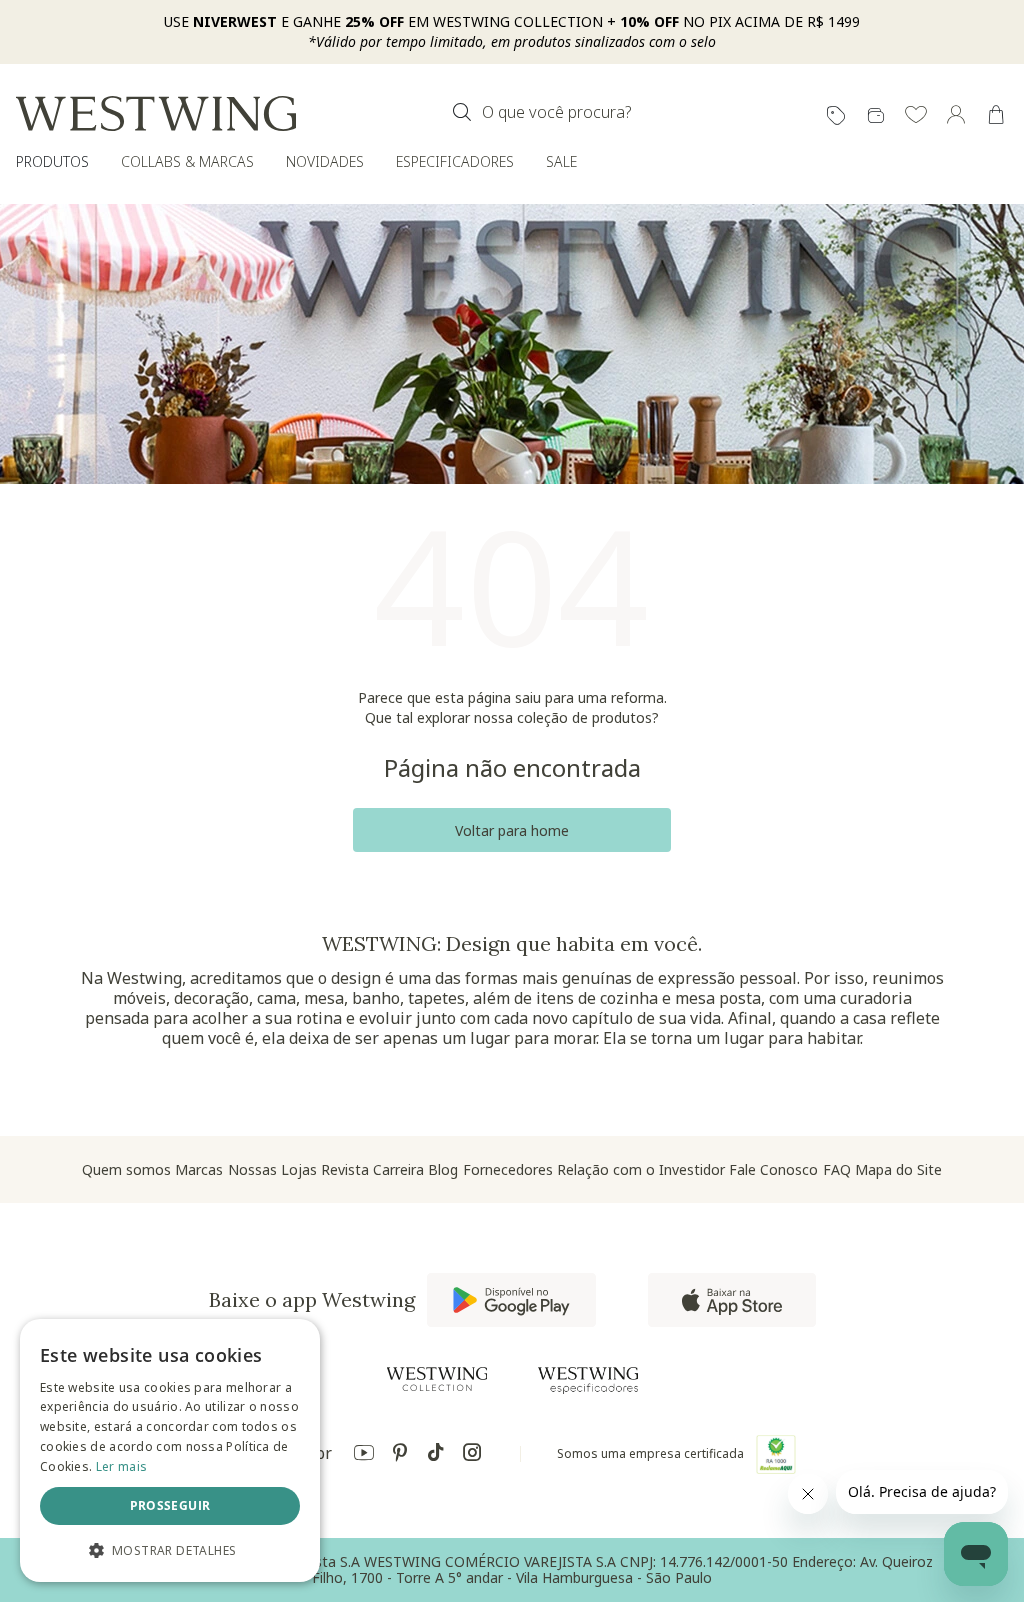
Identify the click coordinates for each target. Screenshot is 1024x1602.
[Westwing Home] (156, 113)
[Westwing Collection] (437, 1379)
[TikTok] (436, 1455)
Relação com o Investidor (641, 1169)
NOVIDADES (325, 161)
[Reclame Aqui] (776, 1454)
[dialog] (170, 1450)
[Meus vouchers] (836, 116)
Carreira (398, 1169)
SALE (561, 161)
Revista (345, 1169)
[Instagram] (472, 1455)
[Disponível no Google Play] (511, 1300)
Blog (443, 1169)
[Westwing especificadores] (588, 1380)
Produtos (52, 161)
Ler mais (121, 1466)
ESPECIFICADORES (455, 161)
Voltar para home (512, 830)
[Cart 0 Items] (996, 115)
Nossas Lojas (272, 1169)
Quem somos (126, 1169)
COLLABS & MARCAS (187, 161)
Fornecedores (508, 1169)
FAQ (837, 1169)
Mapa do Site (898, 1169)
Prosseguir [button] (170, 1505)
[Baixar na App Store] (732, 1300)
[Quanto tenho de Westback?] (876, 116)
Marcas (199, 1169)
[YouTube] (364, 1455)
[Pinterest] (400, 1455)
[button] (916, 116)
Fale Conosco (773, 1169)
